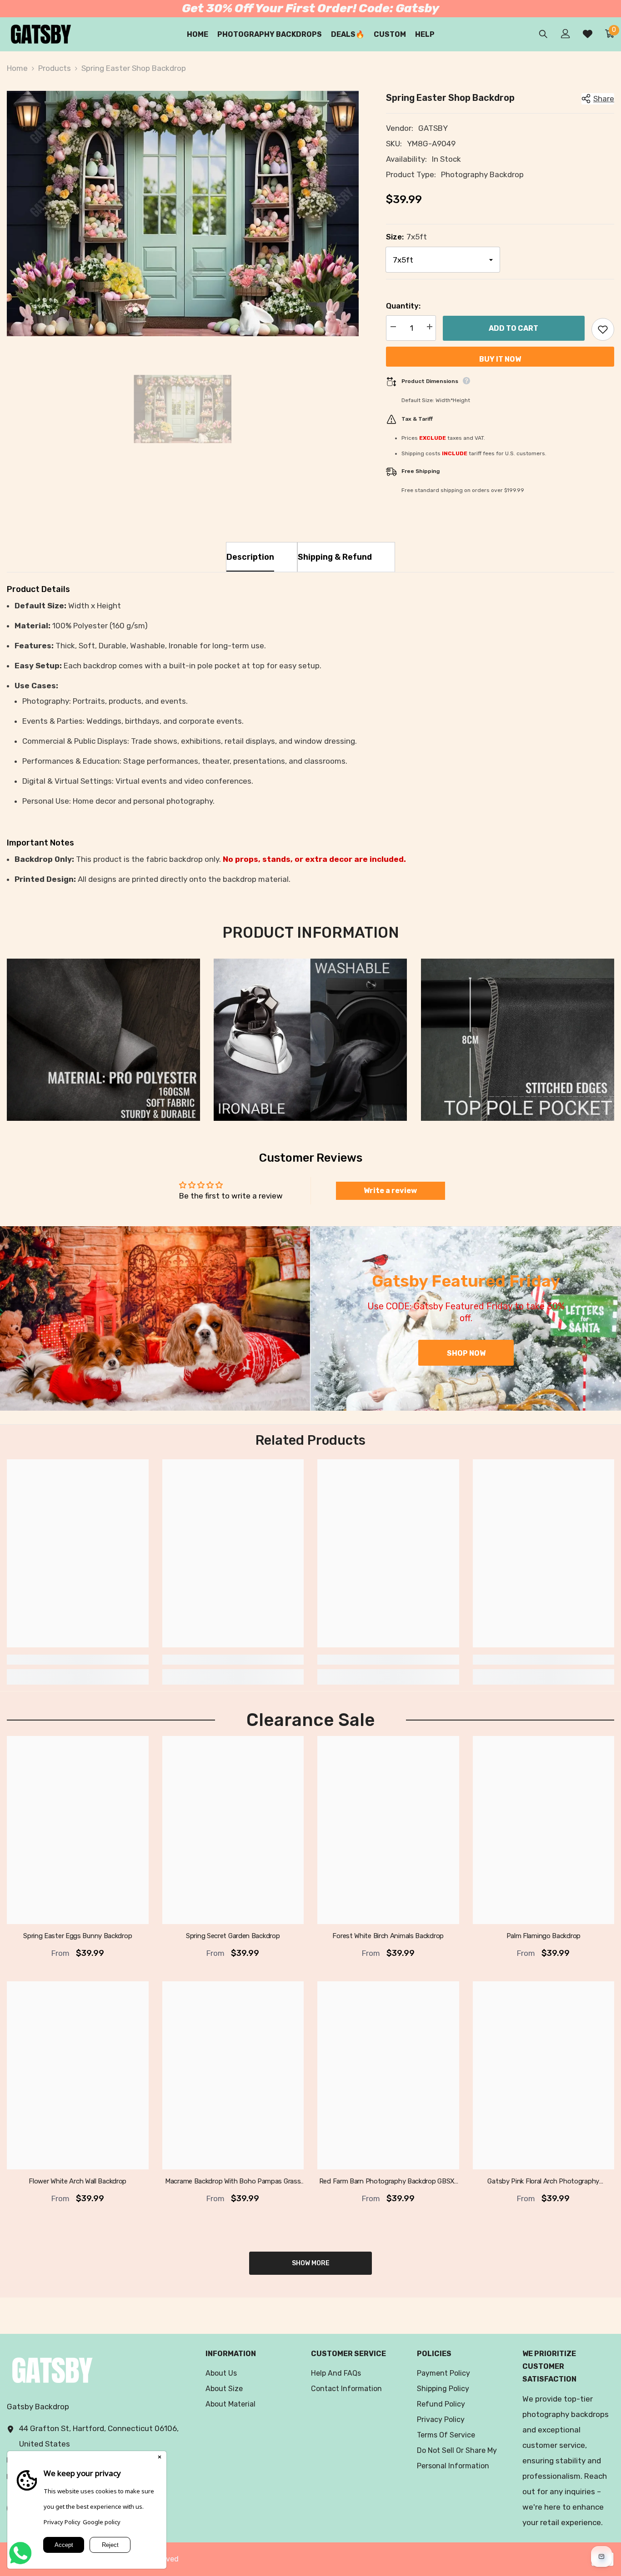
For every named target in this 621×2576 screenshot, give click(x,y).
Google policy (102, 2522)
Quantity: (403, 306)
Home (17, 68)
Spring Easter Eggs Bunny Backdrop (78, 1936)
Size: (406, 237)
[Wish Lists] (588, 34)
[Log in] (566, 34)
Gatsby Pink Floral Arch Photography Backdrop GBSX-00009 (543, 2182)
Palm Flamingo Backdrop (543, 1936)
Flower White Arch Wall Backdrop (78, 2181)
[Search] (543, 34)
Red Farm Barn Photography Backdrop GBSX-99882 (388, 2182)
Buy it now (500, 359)
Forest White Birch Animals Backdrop (388, 1936)
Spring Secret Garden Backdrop (233, 1936)
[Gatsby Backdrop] (155, 1318)
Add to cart (513, 328)
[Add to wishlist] (603, 329)
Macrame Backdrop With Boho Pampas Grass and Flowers (233, 2182)
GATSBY (433, 128)
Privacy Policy (62, 2522)
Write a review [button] (390, 1191)
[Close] (160, 2458)
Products (55, 68)
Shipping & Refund (335, 557)
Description (250, 557)
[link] (103, 1040)
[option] (183, 214)
